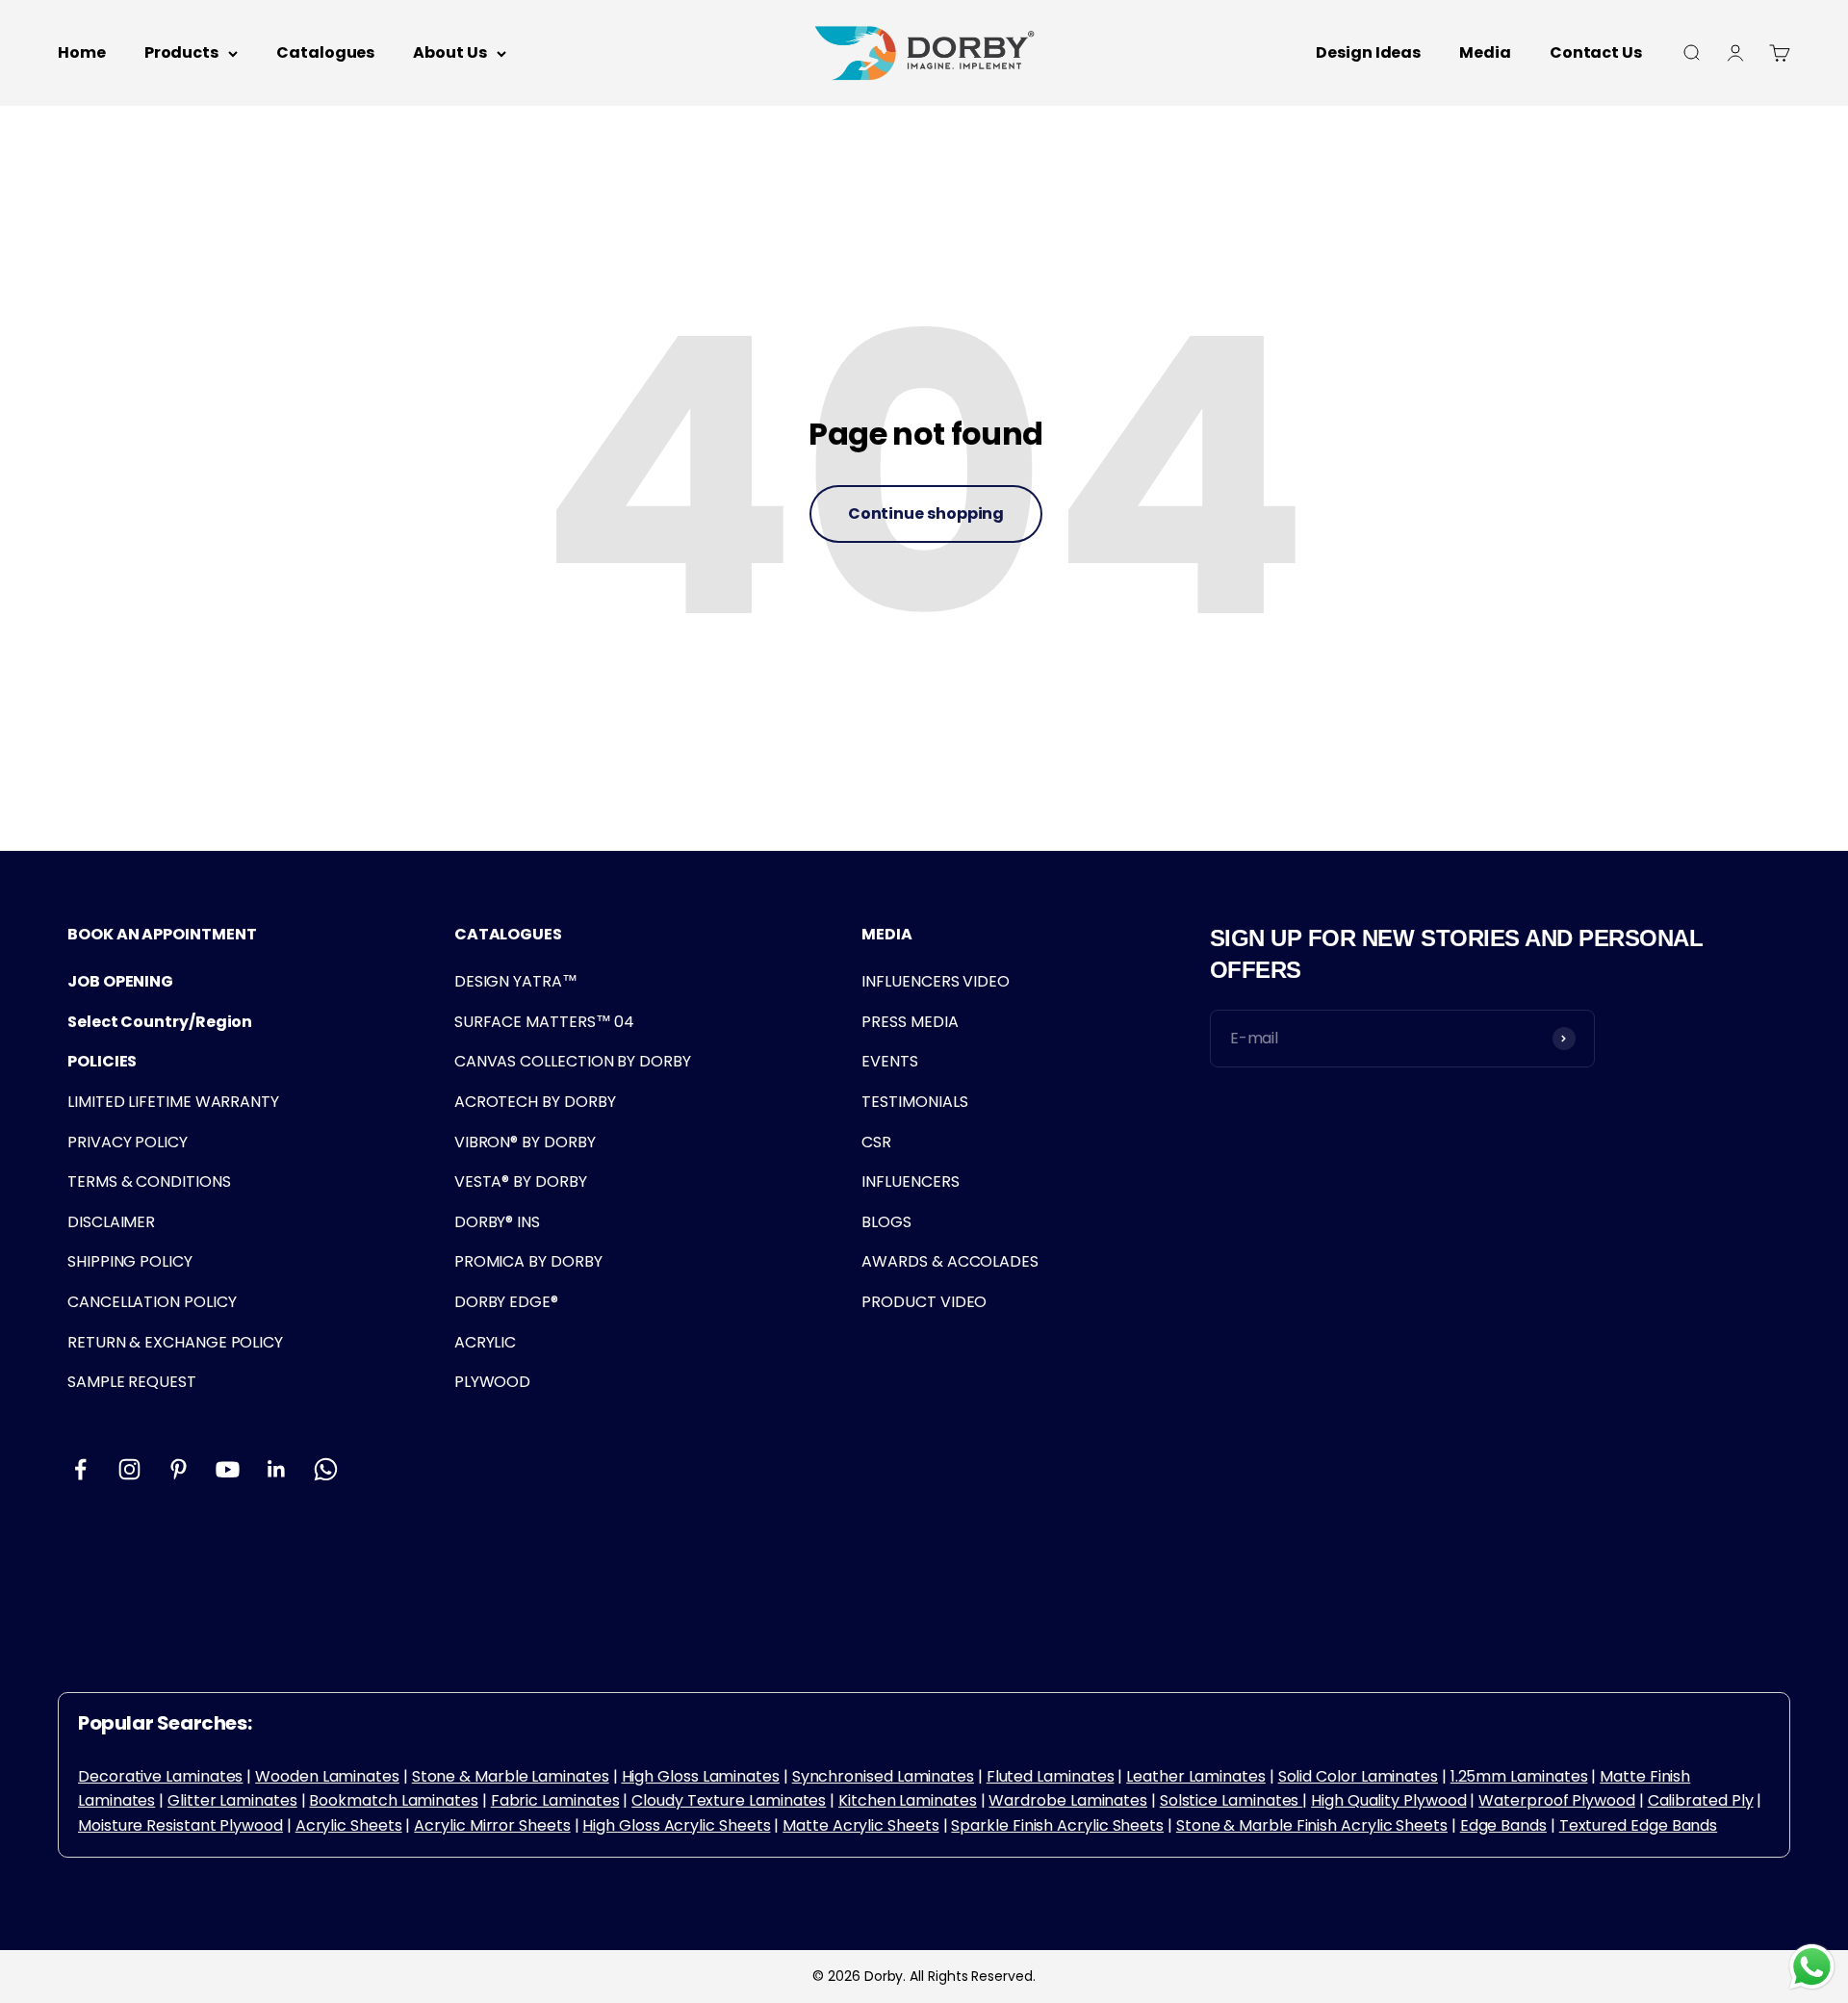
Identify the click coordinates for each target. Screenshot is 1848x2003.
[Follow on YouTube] (228, 1469)
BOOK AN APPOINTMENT (162, 934)
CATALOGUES (508, 934)
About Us (449, 52)
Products (181, 52)
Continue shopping (926, 514)
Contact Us (1596, 52)
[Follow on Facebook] (80, 1469)
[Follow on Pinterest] (179, 1469)
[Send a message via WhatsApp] (1812, 1967)
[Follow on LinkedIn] (277, 1469)
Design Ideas (1368, 52)
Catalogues (325, 52)
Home (82, 52)
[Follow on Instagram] (129, 1469)
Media (1485, 52)
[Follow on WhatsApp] (326, 1469)
